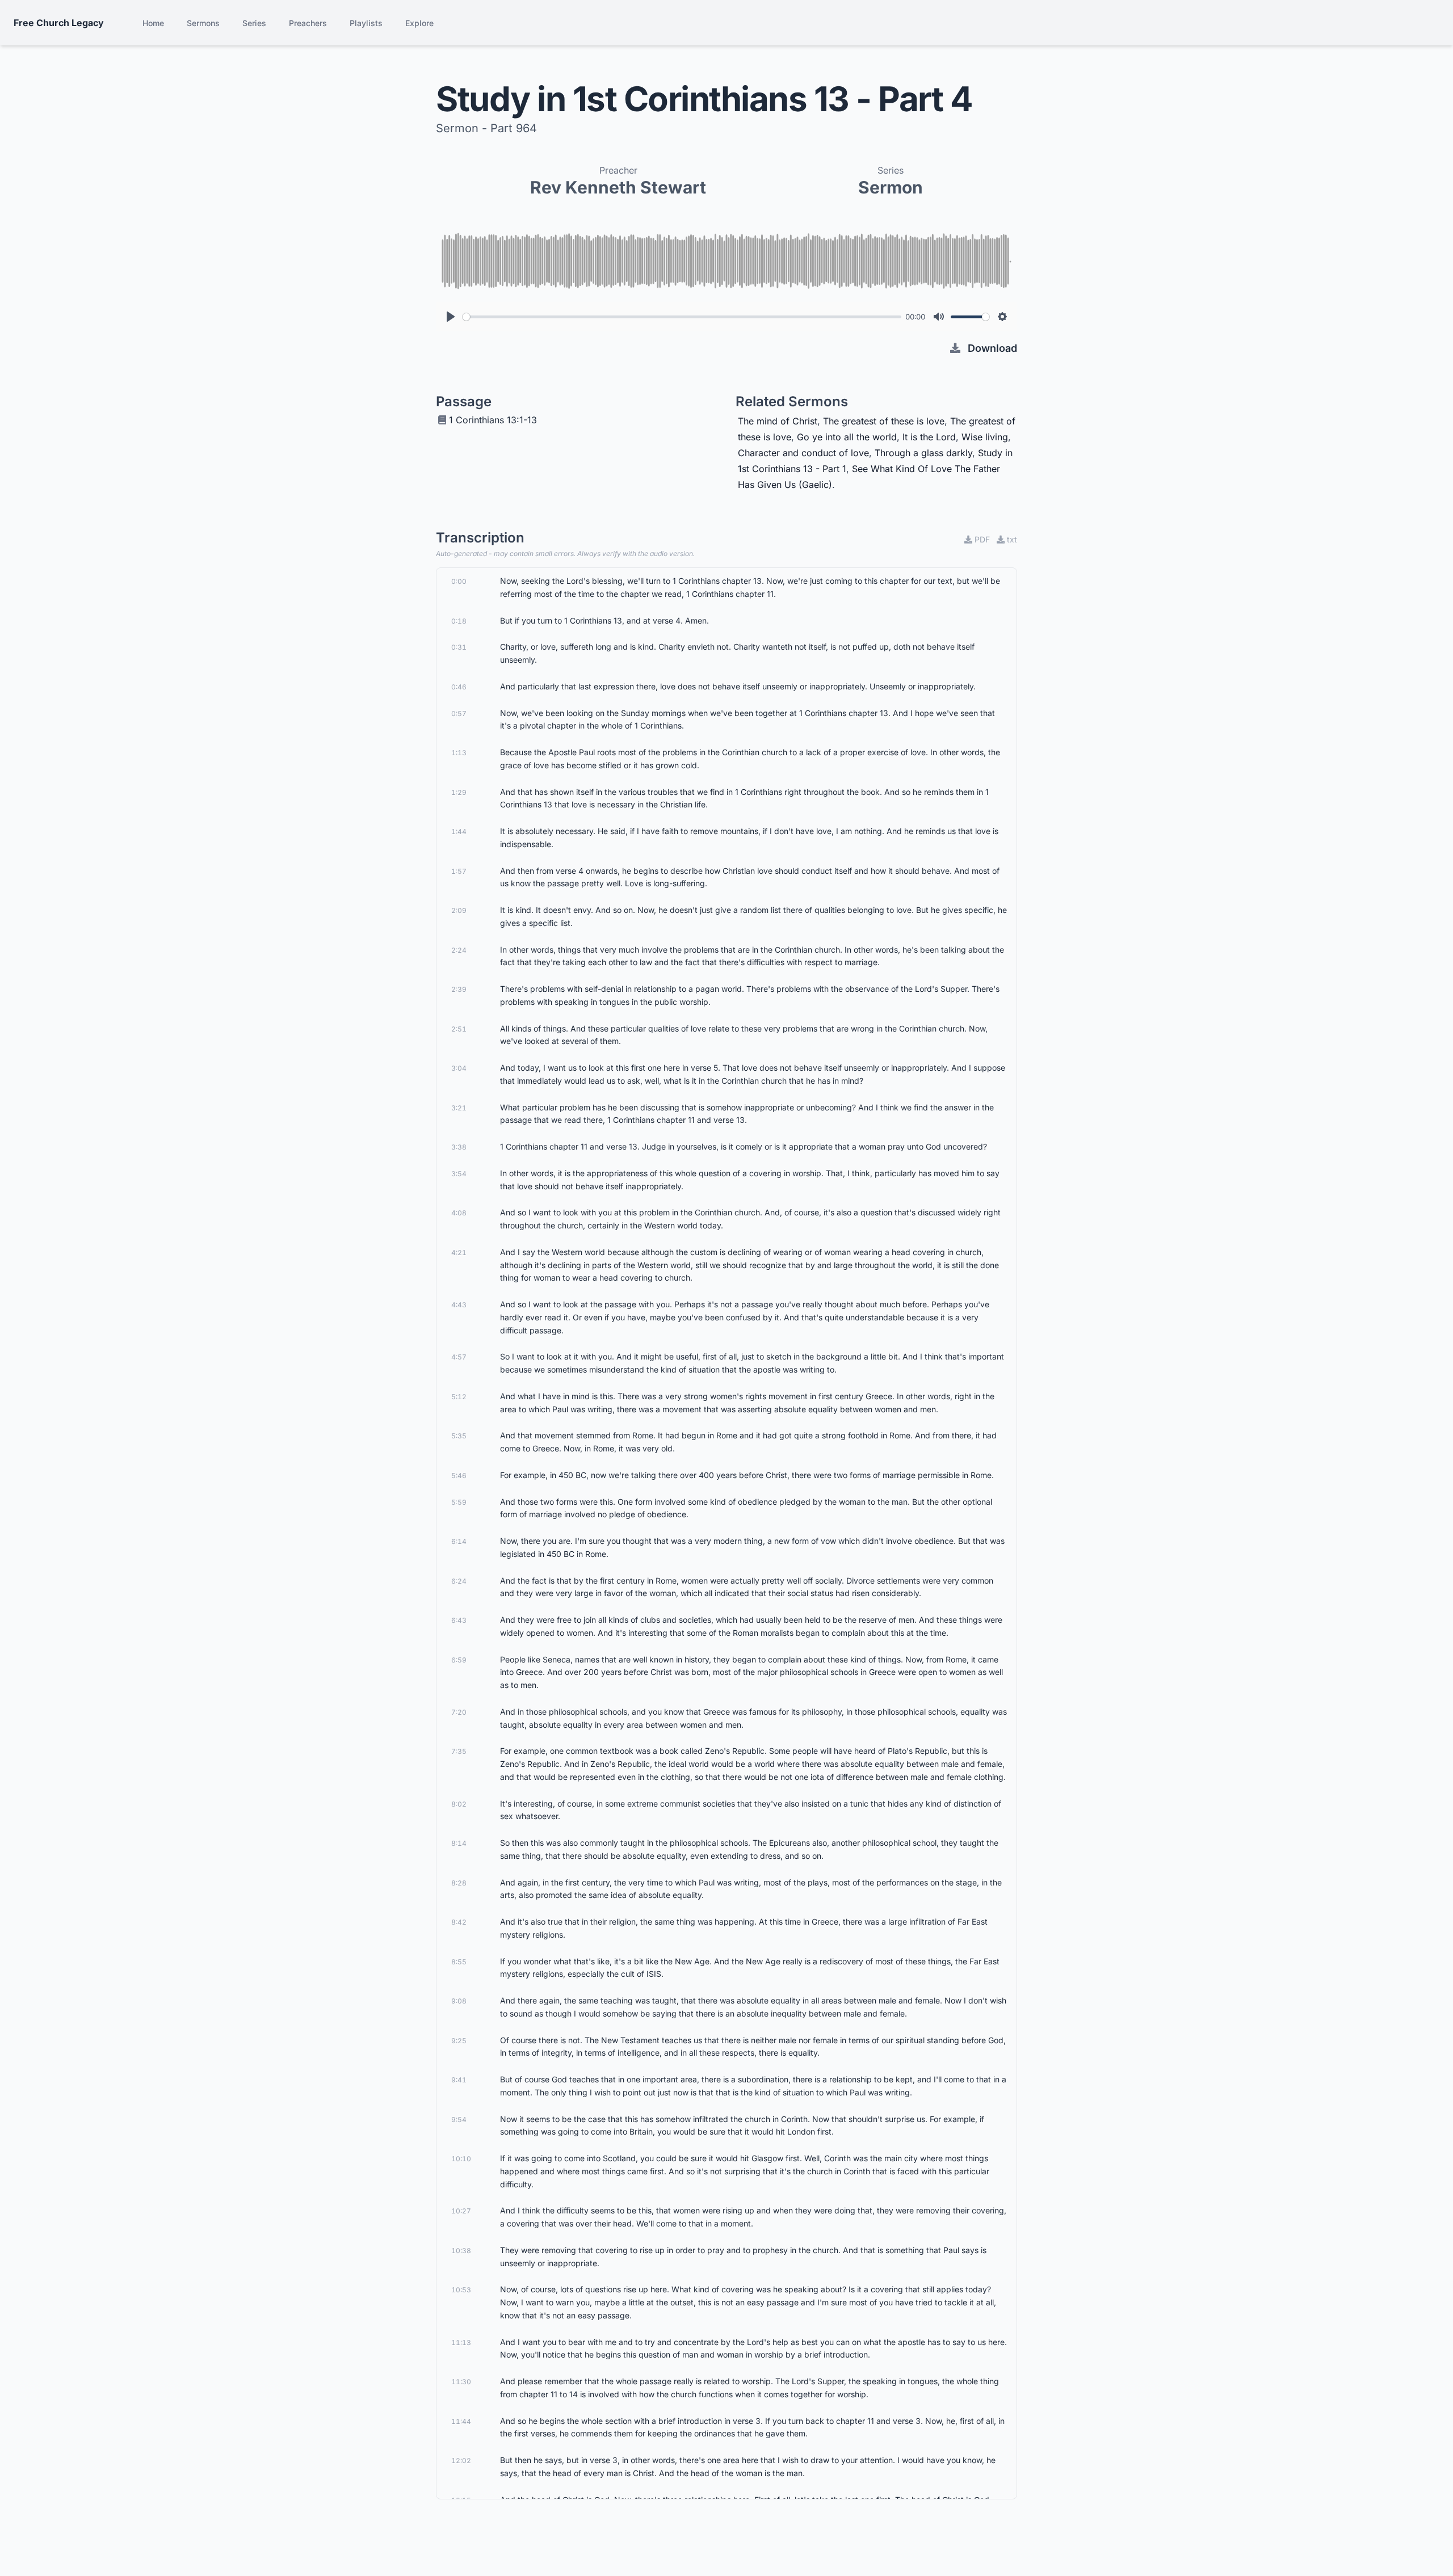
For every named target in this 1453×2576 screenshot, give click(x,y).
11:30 (461, 2382)
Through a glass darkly (923, 453)
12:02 (461, 2461)
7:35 (459, 1751)
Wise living (985, 437)
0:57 (459, 714)
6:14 (459, 1541)
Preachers (308, 23)
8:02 (459, 1804)
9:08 (459, 2001)
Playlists (366, 23)
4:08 (459, 1213)
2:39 (459, 989)
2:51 (459, 1029)
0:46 (459, 687)
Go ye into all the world (847, 437)
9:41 (459, 2080)
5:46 (459, 1476)
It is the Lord (929, 437)
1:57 (459, 871)
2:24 (459, 950)
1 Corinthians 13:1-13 (493, 420)
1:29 (459, 792)
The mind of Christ (778, 421)
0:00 (459, 581)
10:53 (461, 2290)
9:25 (459, 2041)
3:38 (459, 1147)
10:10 (461, 2159)
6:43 (459, 1620)
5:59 (459, 1502)
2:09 (459, 910)
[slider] (682, 317)
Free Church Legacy (59, 23)
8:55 (459, 1962)
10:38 (461, 2251)
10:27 (461, 2211)
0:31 (459, 647)
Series (254, 23)
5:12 (459, 1397)
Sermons (203, 23)
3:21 (459, 1108)
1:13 (459, 753)
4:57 (459, 1357)
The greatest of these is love (884, 421)
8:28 (459, 1883)
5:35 (459, 1436)
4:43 (459, 1305)
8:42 (459, 1922)
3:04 (459, 1068)
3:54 (459, 1174)
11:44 (461, 2421)
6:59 (459, 1660)
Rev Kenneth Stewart (618, 187)
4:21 (459, 1253)
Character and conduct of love (803, 453)
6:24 (459, 1581)
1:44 (459, 832)
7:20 (459, 1712)
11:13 (461, 2343)
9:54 (459, 2120)
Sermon (891, 187)
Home (153, 23)
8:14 (459, 1843)
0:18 (459, 621)
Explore (419, 23)
